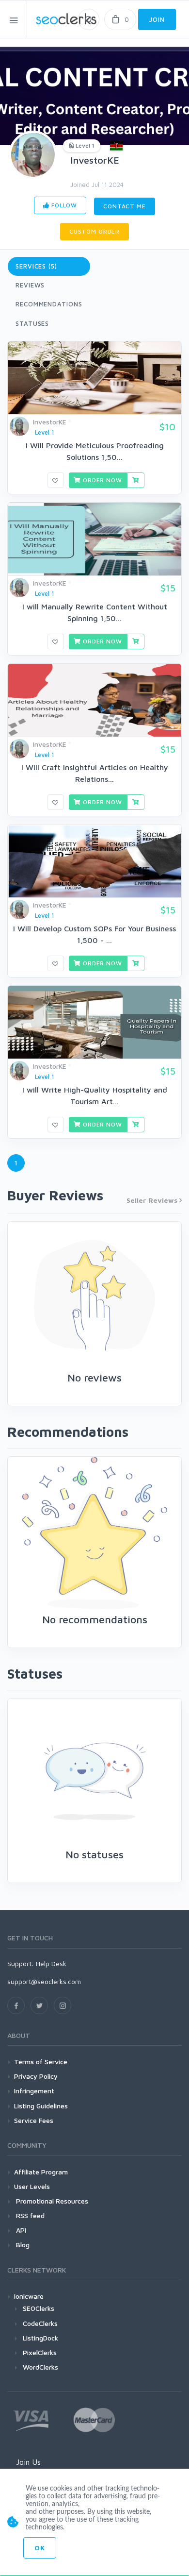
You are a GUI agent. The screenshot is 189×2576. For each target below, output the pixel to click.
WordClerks (40, 2367)
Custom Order (94, 231)
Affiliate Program (41, 2172)
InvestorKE (95, 160)
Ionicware (29, 2296)
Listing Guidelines (41, 2106)
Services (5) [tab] (36, 266)
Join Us (28, 2462)
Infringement (34, 2091)
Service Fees (34, 2120)
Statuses (32, 323)
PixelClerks (40, 2352)
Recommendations (49, 304)
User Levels (32, 2186)
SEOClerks (39, 2308)
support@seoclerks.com (44, 1981)
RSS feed (29, 2215)
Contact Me (124, 206)
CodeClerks (40, 2323)
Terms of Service (41, 2062)
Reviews (30, 285)
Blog (22, 2245)
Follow (63, 205)
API (20, 2230)
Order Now (101, 480)
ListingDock (40, 2338)
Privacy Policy (36, 2076)
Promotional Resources (51, 2201)
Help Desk (51, 1963)
